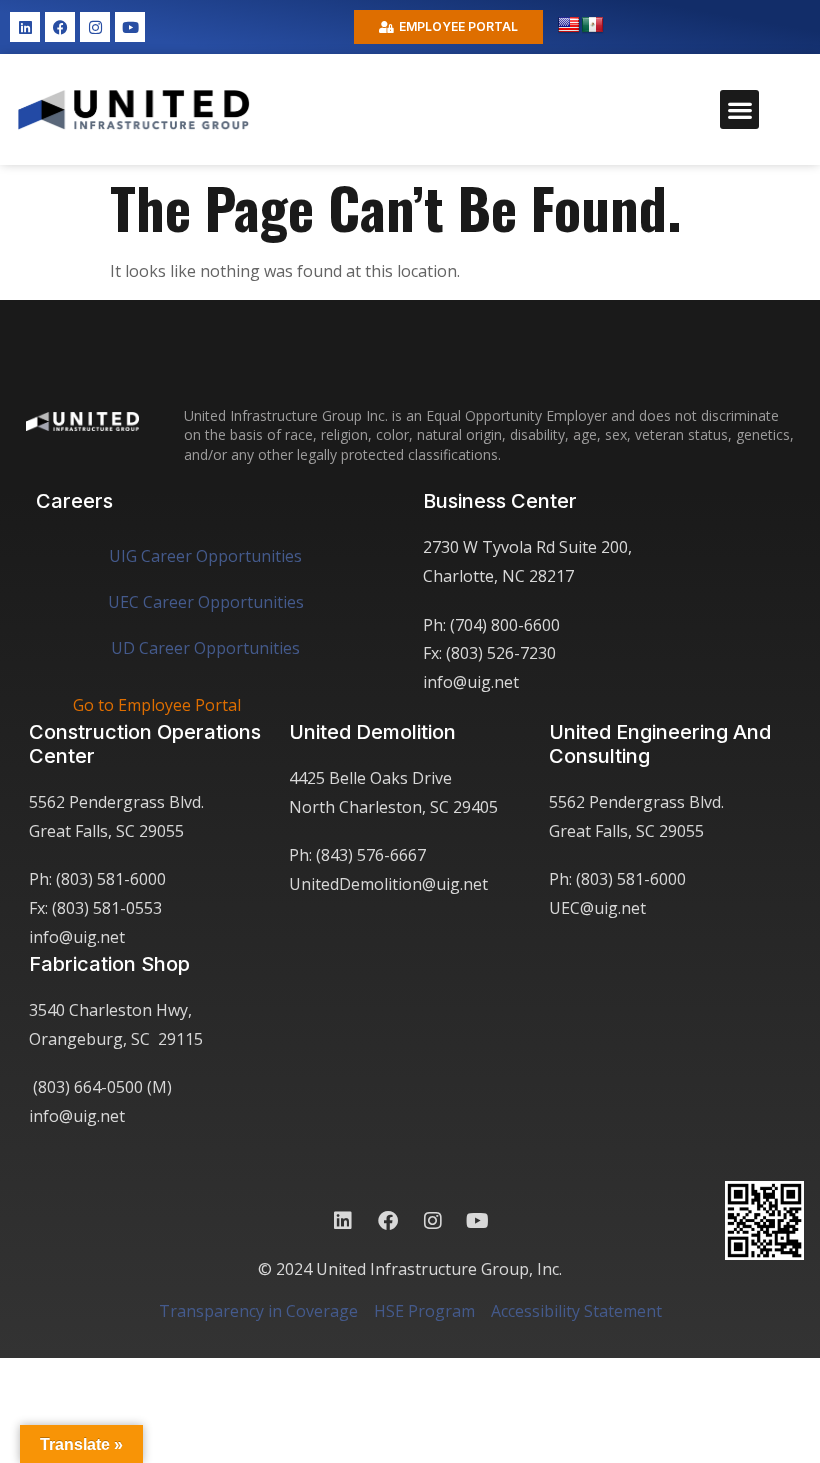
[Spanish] (593, 25)
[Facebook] (60, 27)
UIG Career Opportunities (205, 556)
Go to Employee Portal (157, 705)
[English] (569, 25)
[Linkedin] (25, 27)
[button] (739, 109)
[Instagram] (95, 27)
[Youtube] (130, 27)
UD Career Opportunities (205, 648)
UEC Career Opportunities (206, 602)
